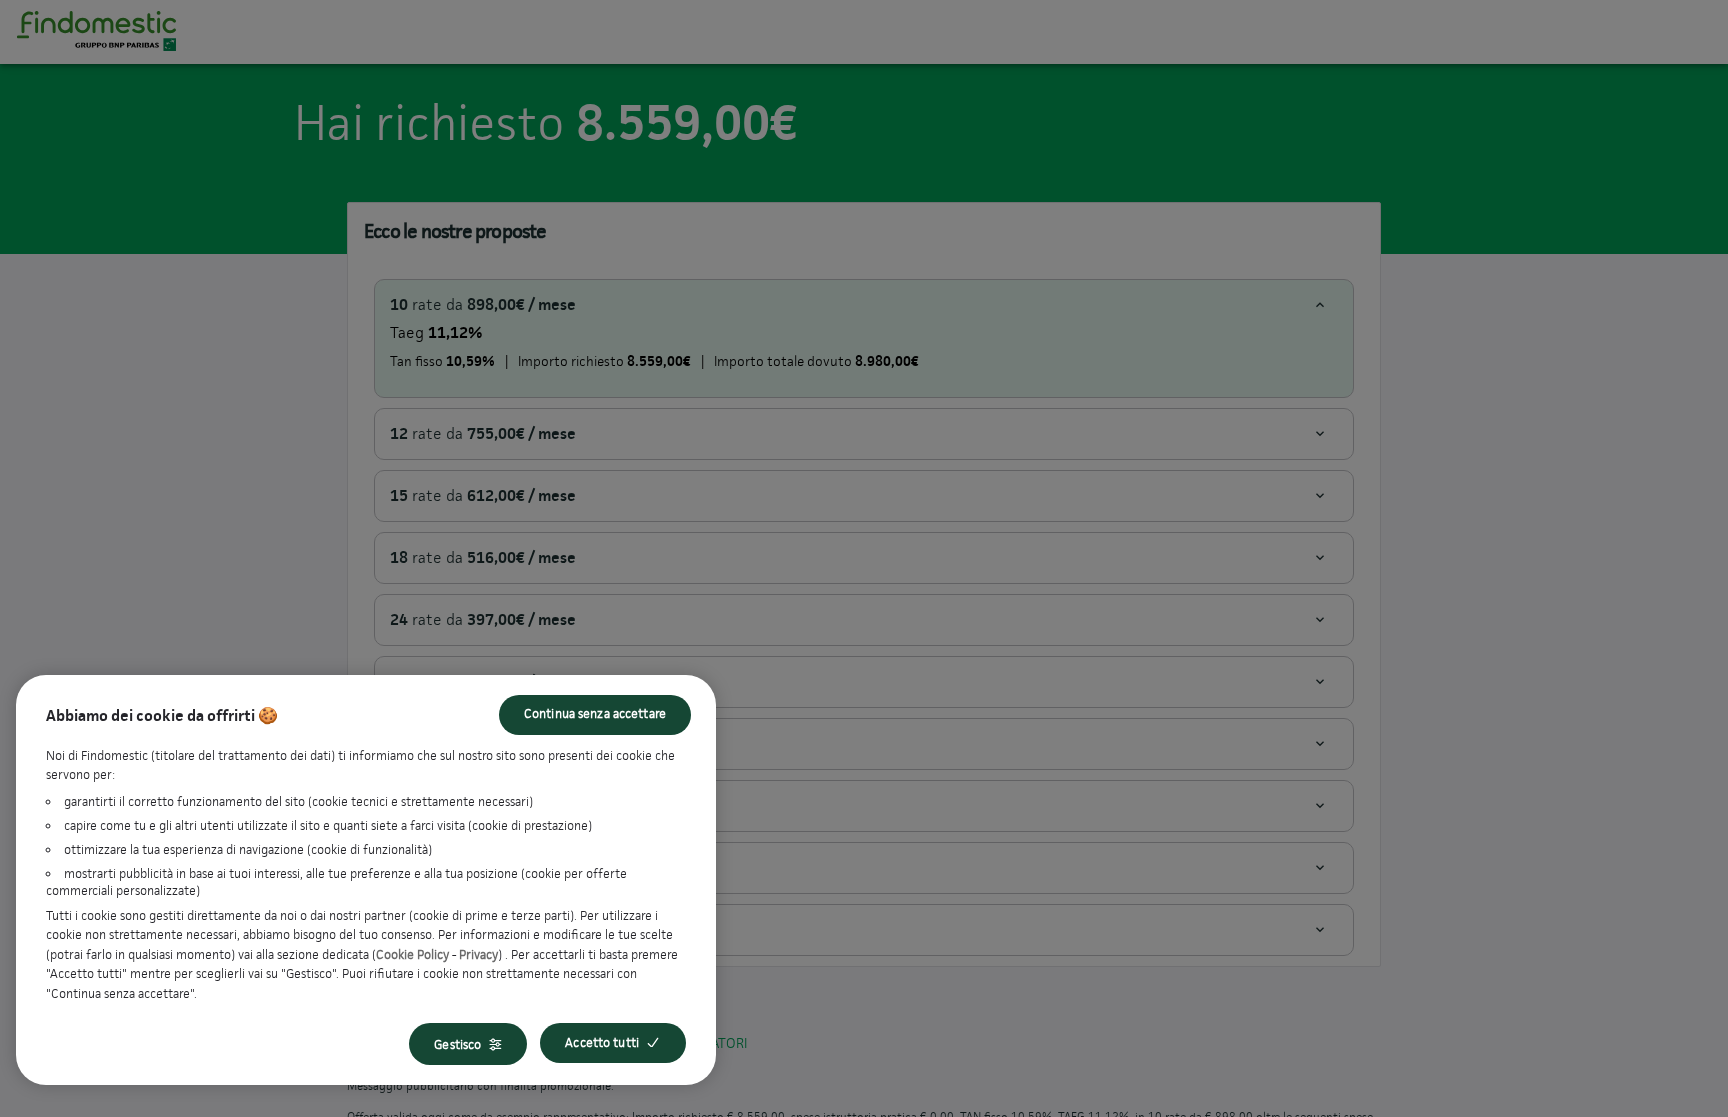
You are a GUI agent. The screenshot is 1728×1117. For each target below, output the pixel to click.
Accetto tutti (602, 1042)
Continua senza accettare (595, 713)
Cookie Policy (412, 954)
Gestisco (457, 1044)
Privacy (478, 954)
